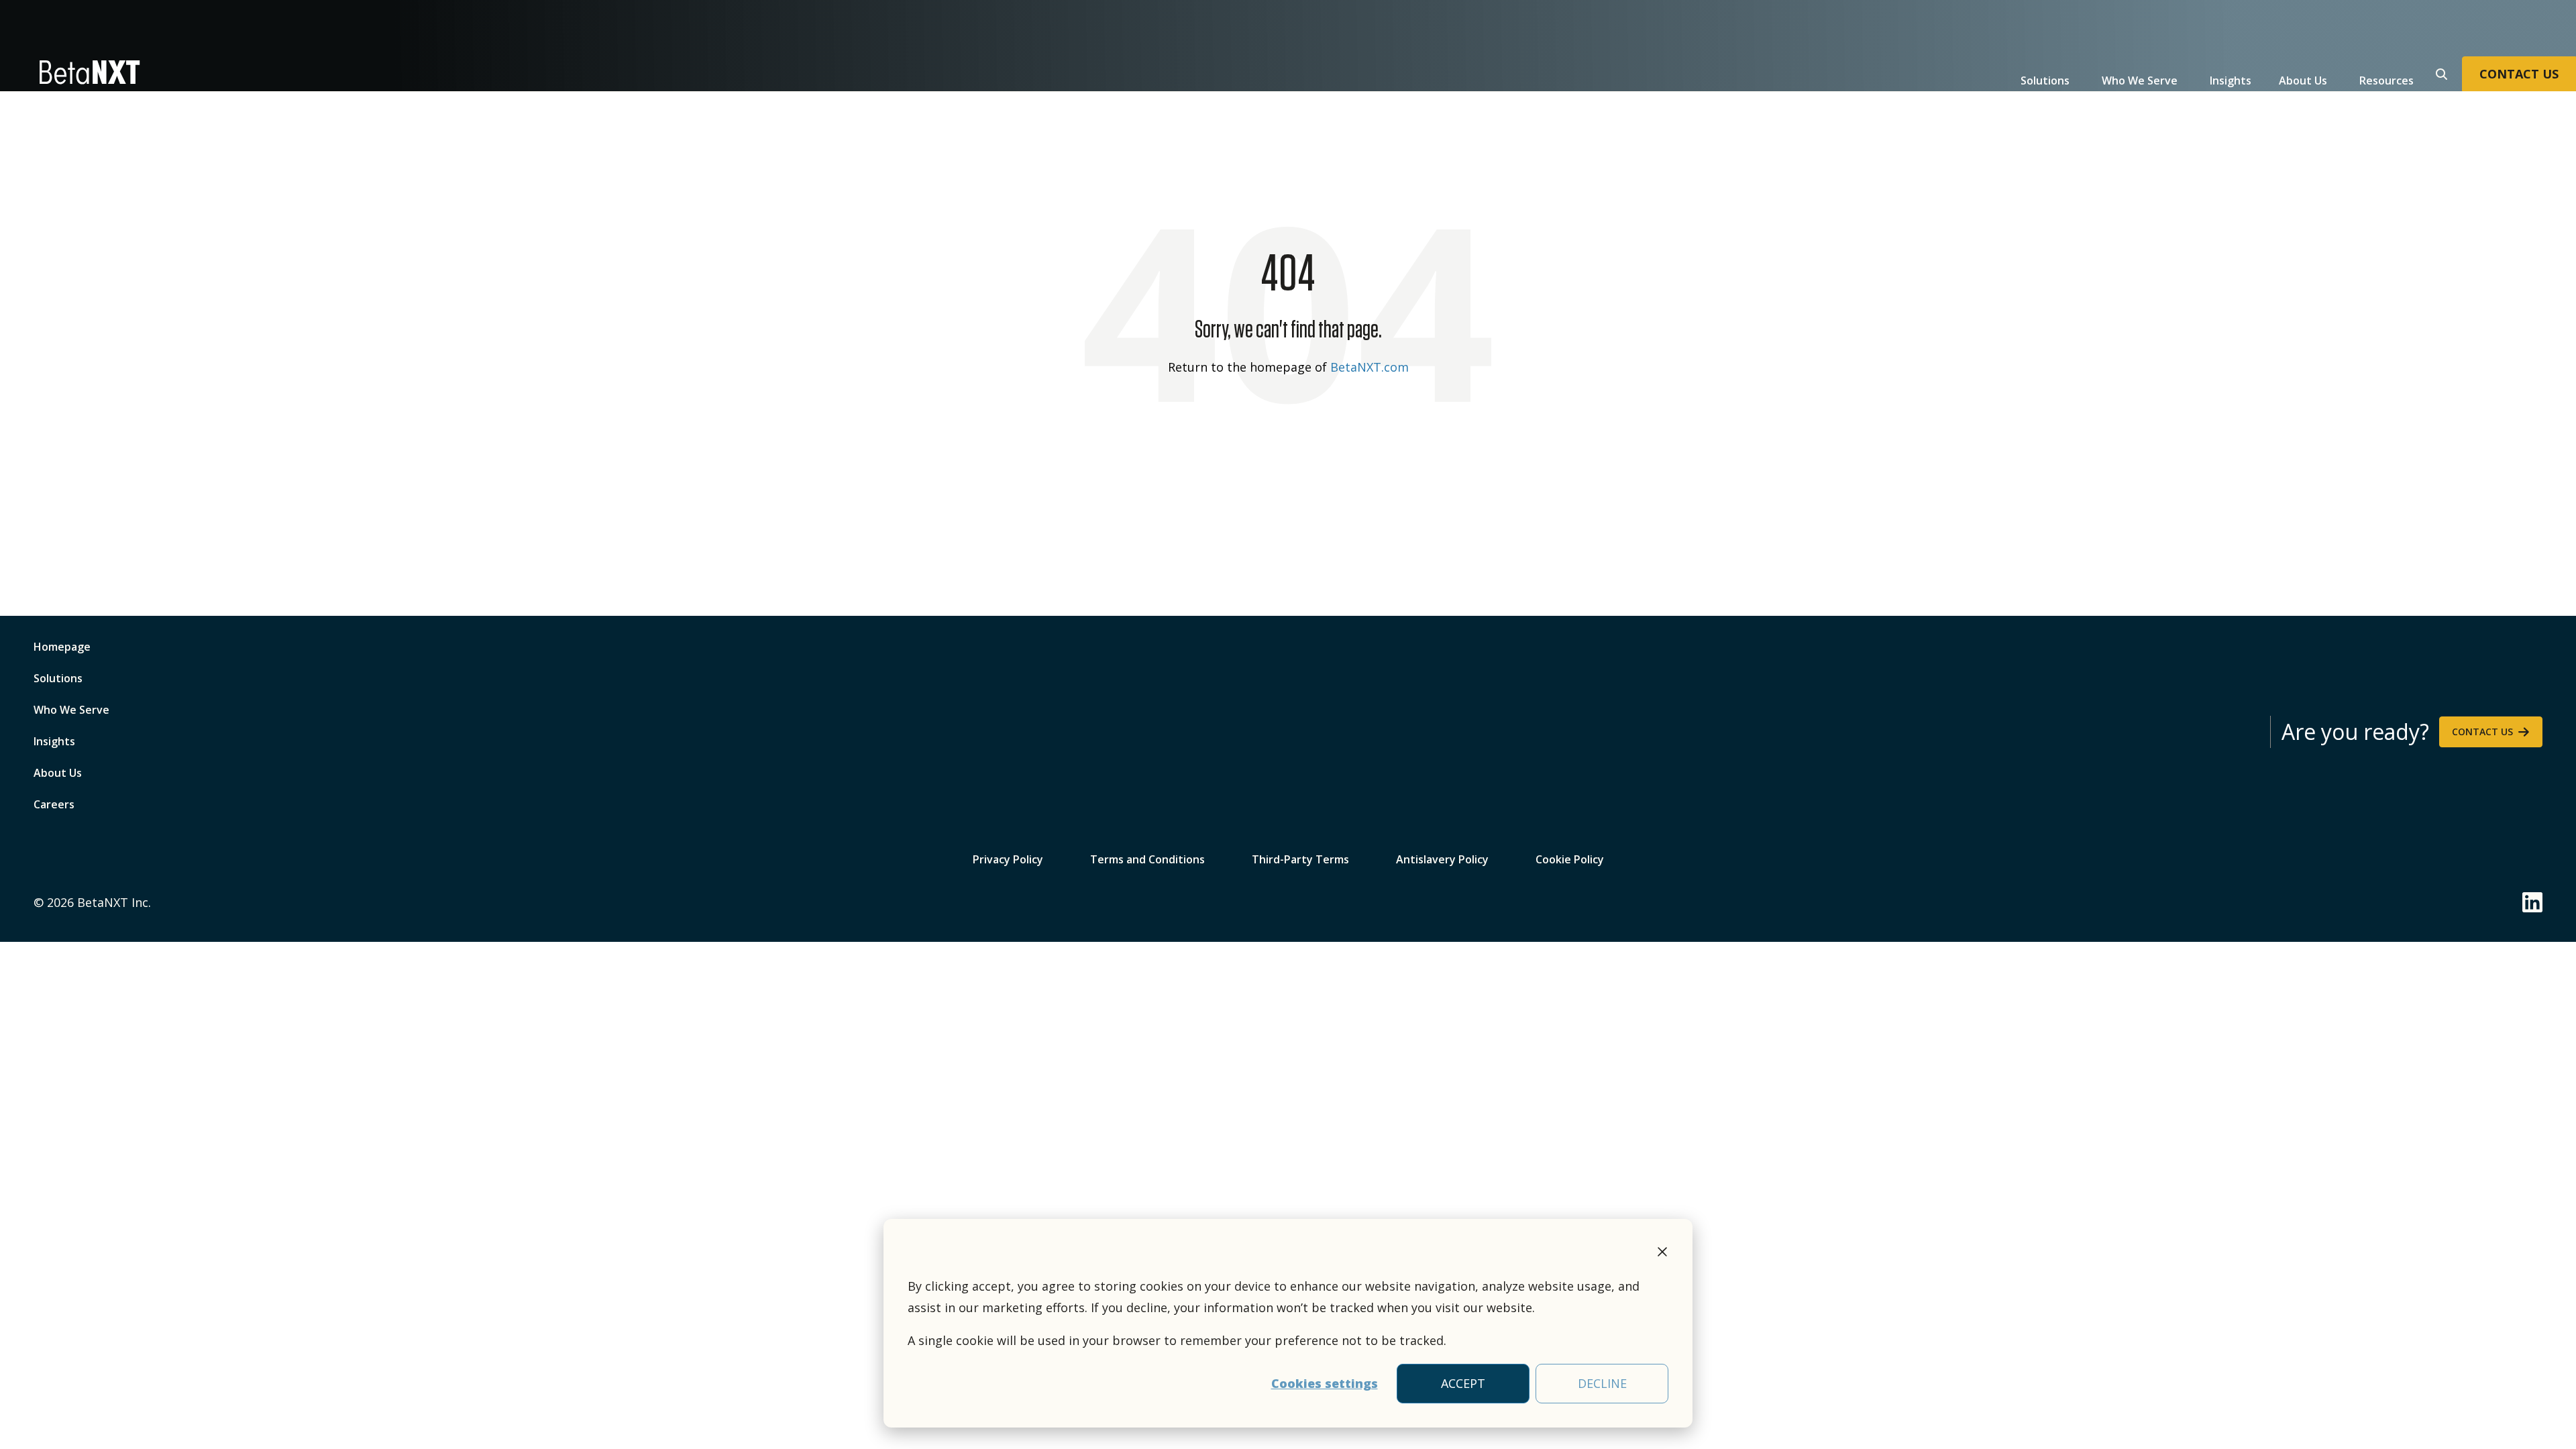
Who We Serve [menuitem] (71, 710)
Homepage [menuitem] (62, 647)
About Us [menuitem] (58, 773)
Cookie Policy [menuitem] (1570, 858)
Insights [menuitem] (54, 741)
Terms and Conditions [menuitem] (1147, 858)
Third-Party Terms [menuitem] (1300, 858)
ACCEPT (1463, 1383)
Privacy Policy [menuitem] (1008, 858)
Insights (2231, 80)
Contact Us (2482, 732)
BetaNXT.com (1370, 367)
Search (2440, 72)
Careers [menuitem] (54, 804)
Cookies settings (1325, 1383)
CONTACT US (2519, 74)
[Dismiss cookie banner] (1662, 1254)
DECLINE (1602, 1383)
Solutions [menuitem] (58, 678)
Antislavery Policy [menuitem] (1442, 858)
